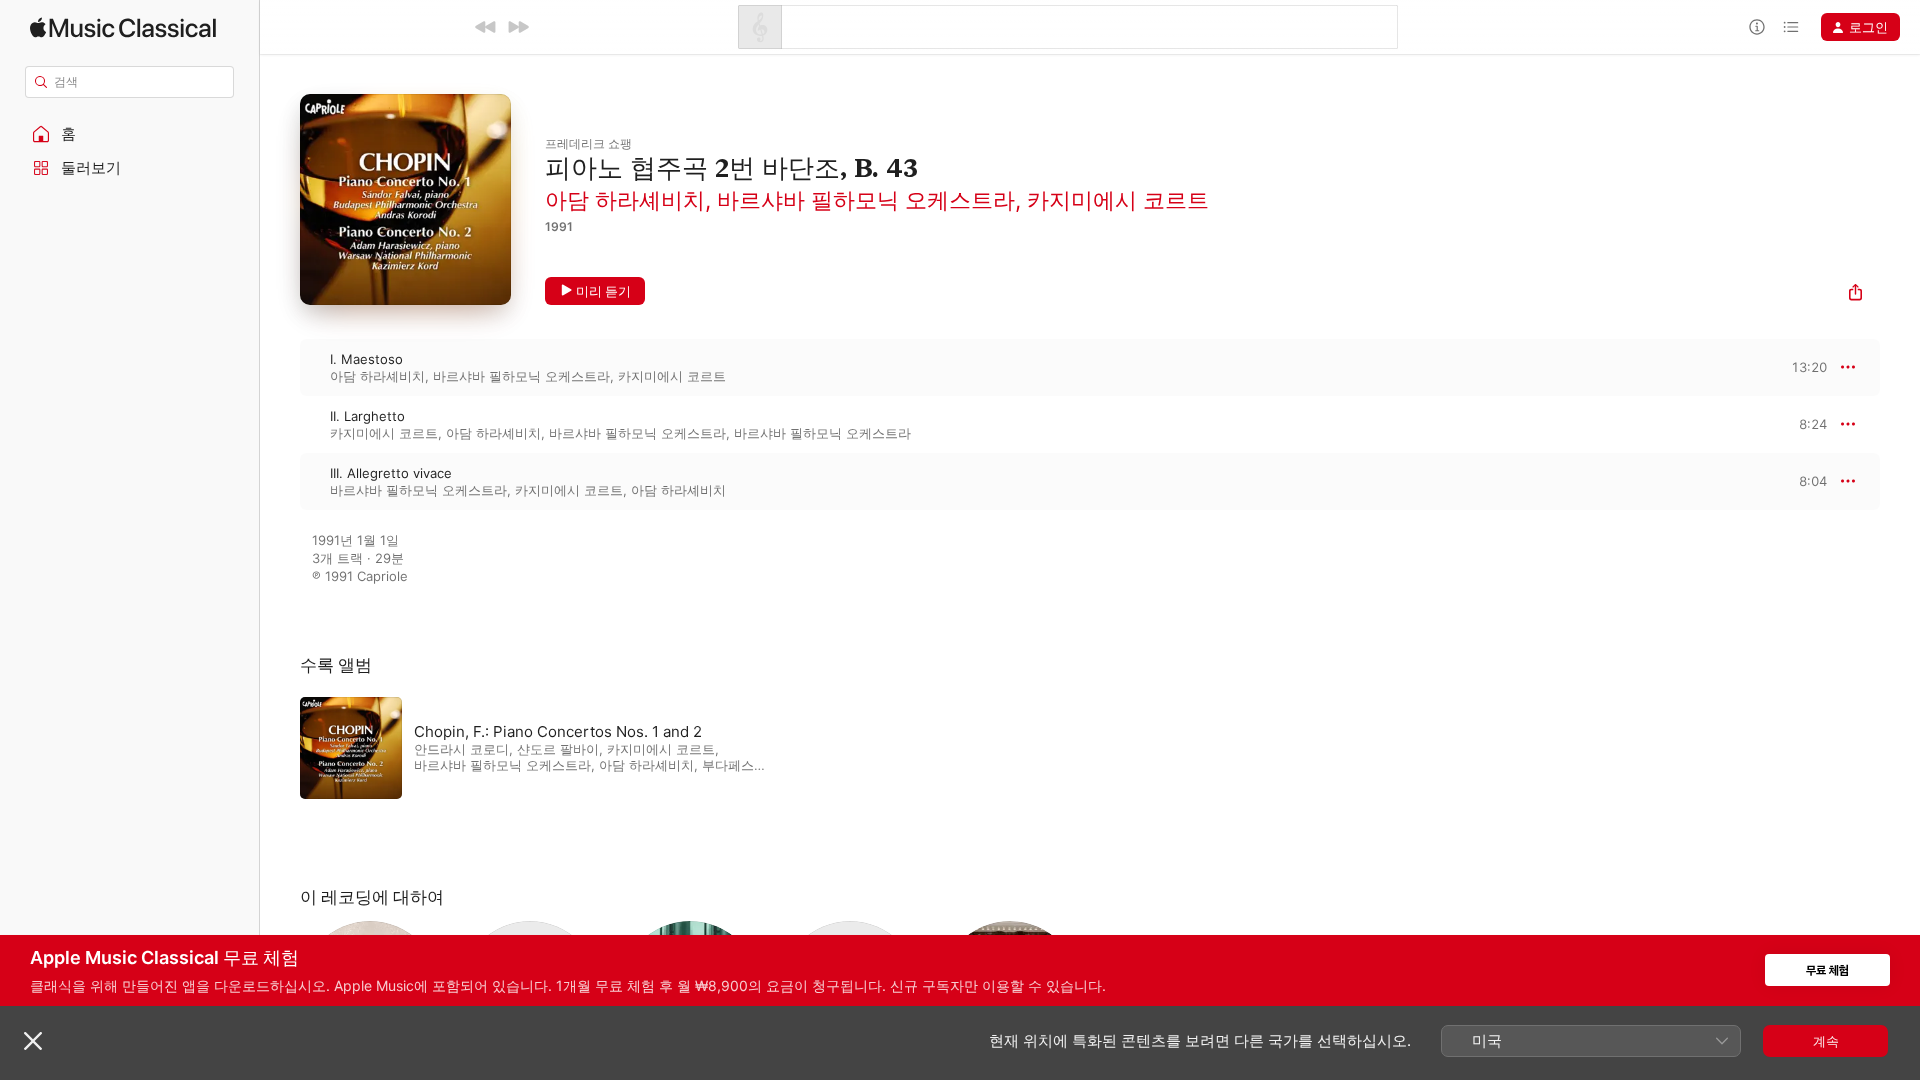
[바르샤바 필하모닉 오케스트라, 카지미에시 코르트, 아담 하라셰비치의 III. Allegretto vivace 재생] (280, 481)
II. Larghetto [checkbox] (367, 416)
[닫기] (33, 1041)
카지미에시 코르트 (1118, 200)
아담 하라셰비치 (625, 200)
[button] (130, 134)
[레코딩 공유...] (1855, 294)
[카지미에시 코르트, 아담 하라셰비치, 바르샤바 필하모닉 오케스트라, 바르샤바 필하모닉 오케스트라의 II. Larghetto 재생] (280, 424)
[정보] (1757, 27)
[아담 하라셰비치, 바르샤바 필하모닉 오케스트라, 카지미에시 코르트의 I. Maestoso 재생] (280, 367)
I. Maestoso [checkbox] (366, 359)
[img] (123, 27)
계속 (1826, 1041)
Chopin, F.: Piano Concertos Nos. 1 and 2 (558, 731)
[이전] (486, 27)
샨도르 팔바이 (558, 749)
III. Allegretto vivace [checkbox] (391, 473)
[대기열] (1791, 27)
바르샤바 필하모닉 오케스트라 (866, 200)
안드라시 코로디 (461, 749)
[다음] (518, 27)
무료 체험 (1827, 970)
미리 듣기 (603, 291)
